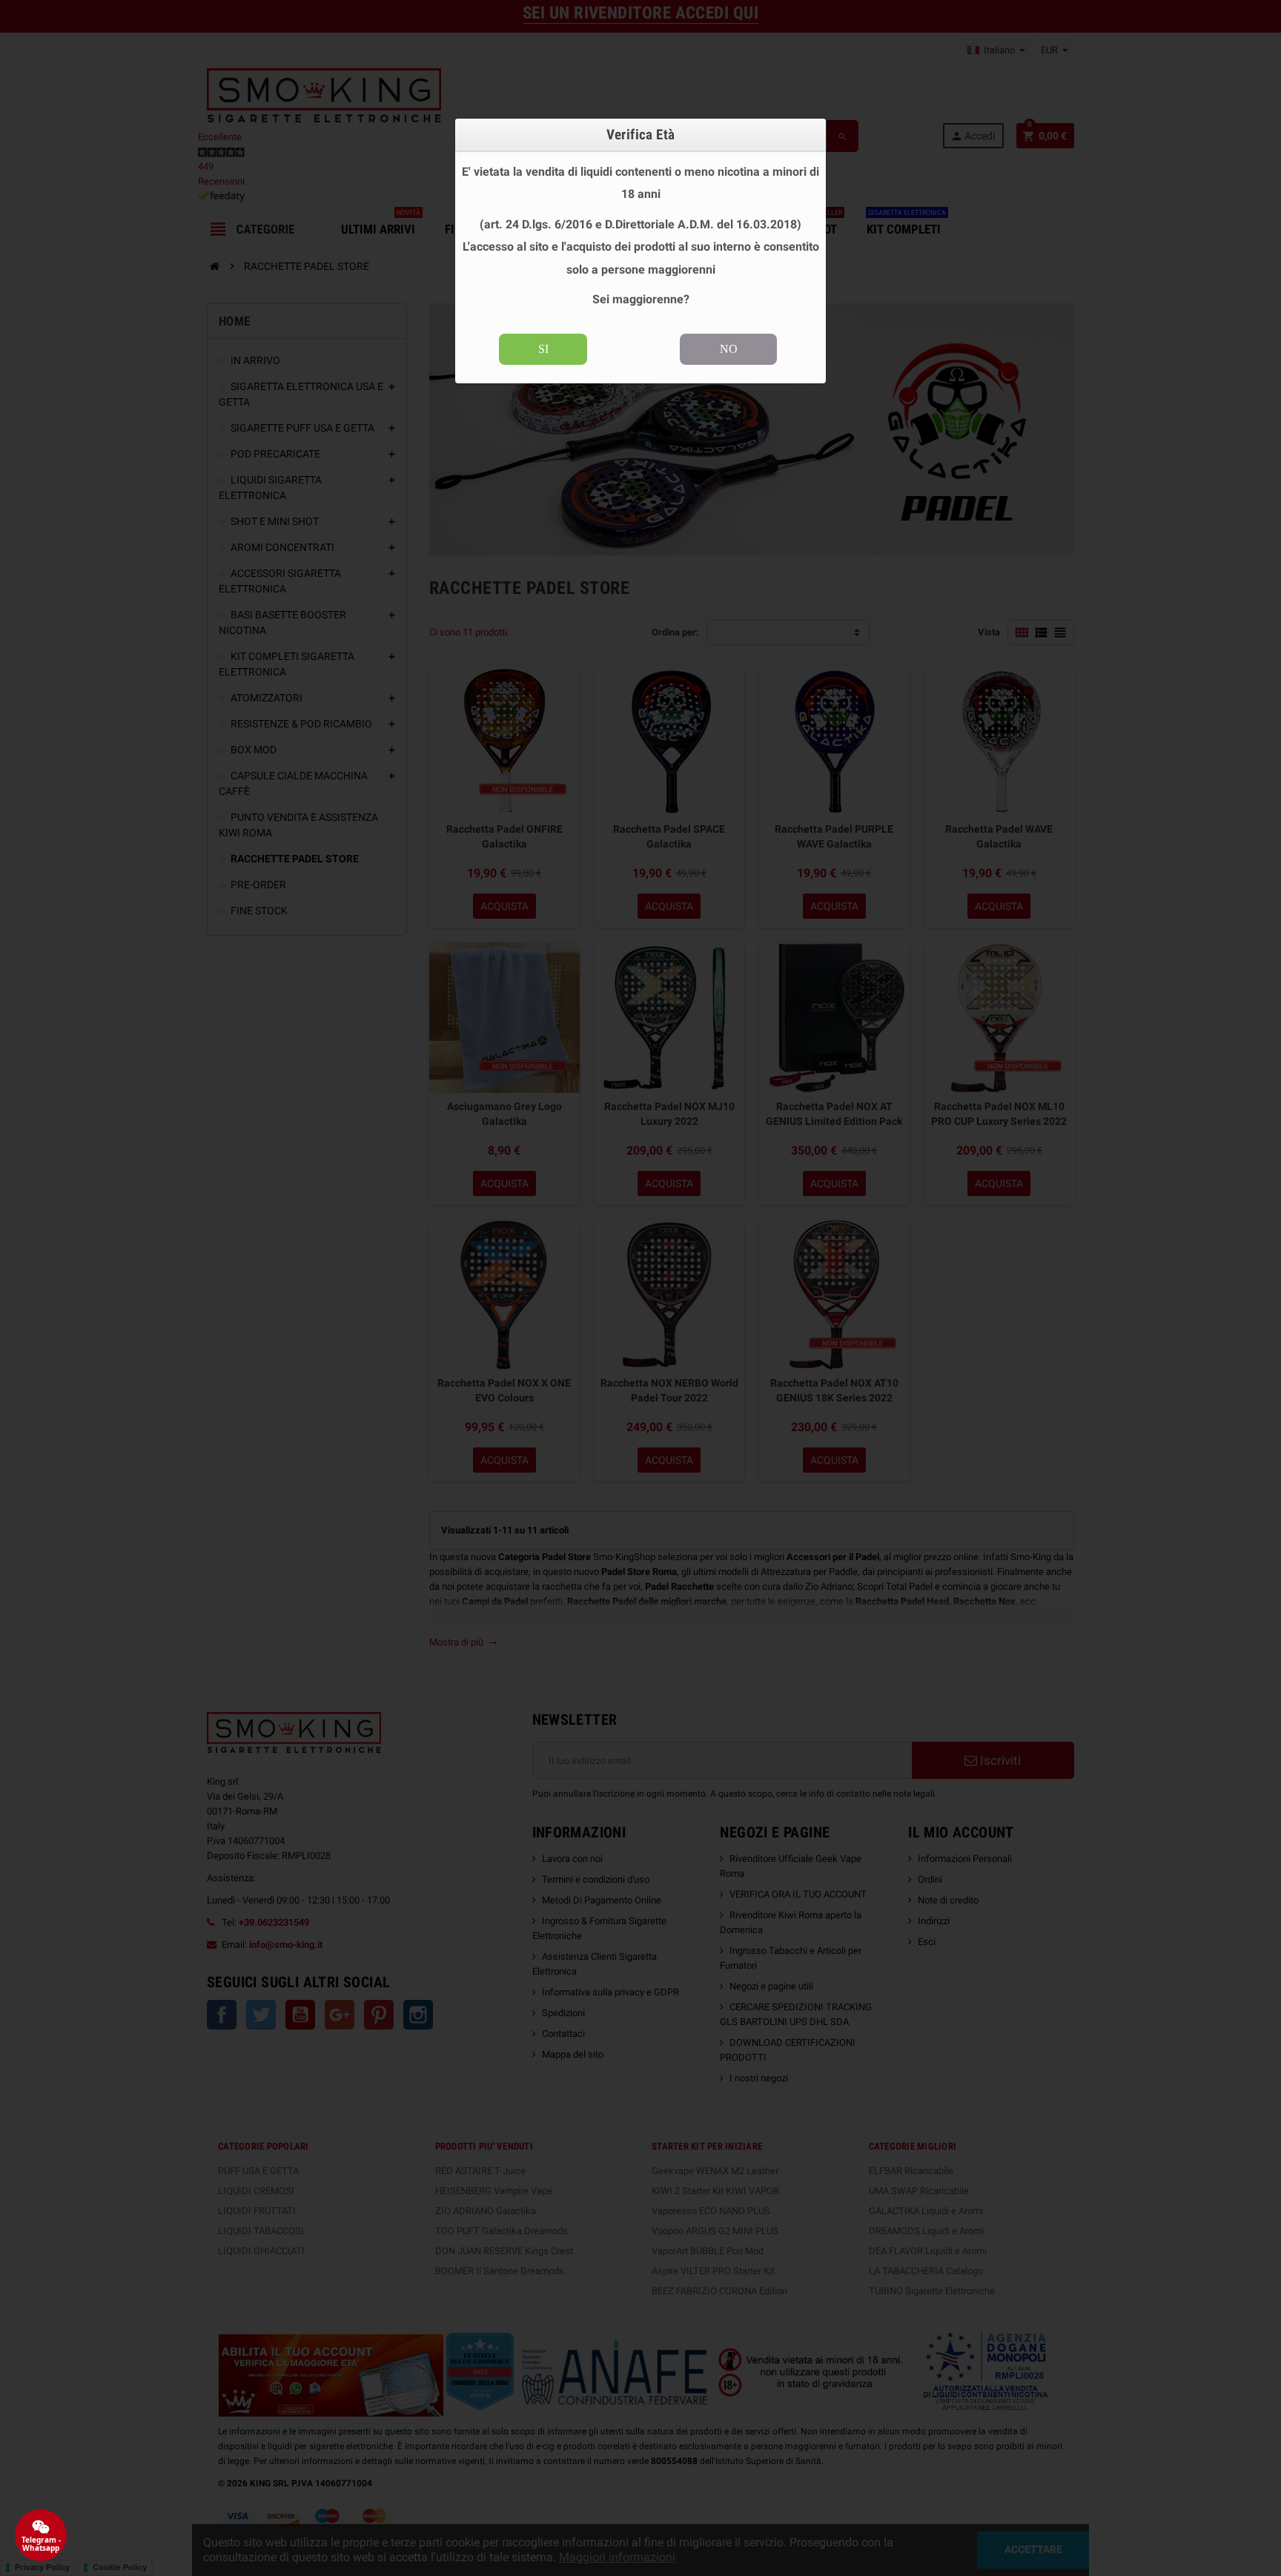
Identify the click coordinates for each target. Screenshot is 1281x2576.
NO (729, 349)
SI (543, 349)
